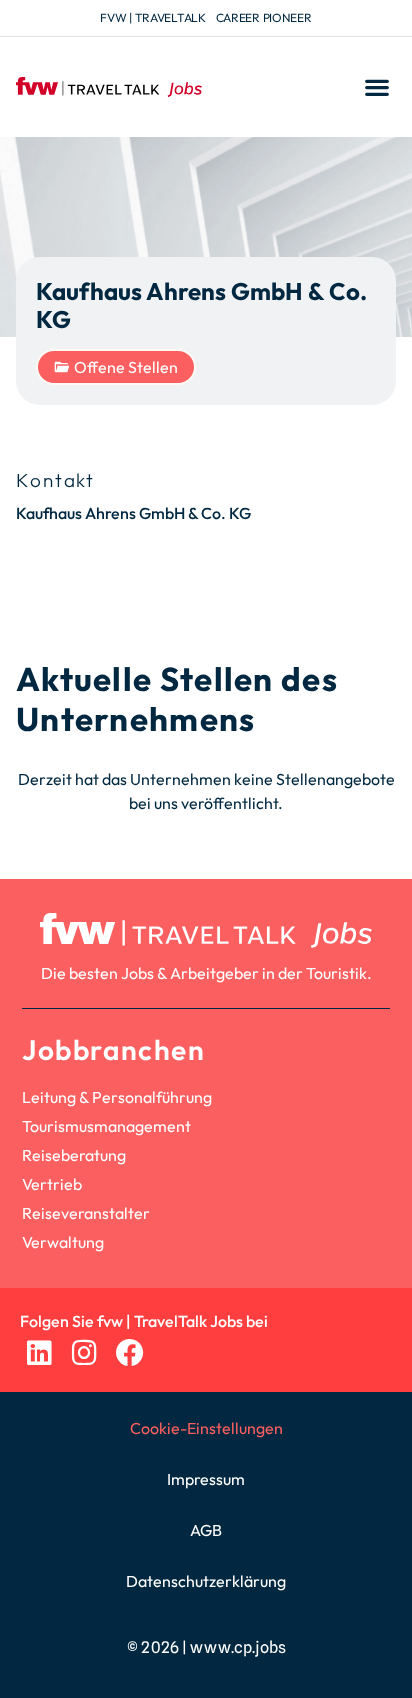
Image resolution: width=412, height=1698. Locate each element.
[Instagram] (84, 1352)
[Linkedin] (39, 1352)
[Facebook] (129, 1352)
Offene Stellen (126, 367)
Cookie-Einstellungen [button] (206, 1428)
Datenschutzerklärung (206, 1581)
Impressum (206, 1479)
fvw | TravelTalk (152, 17)
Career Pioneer (264, 17)
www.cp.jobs (238, 1647)
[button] (376, 87)
